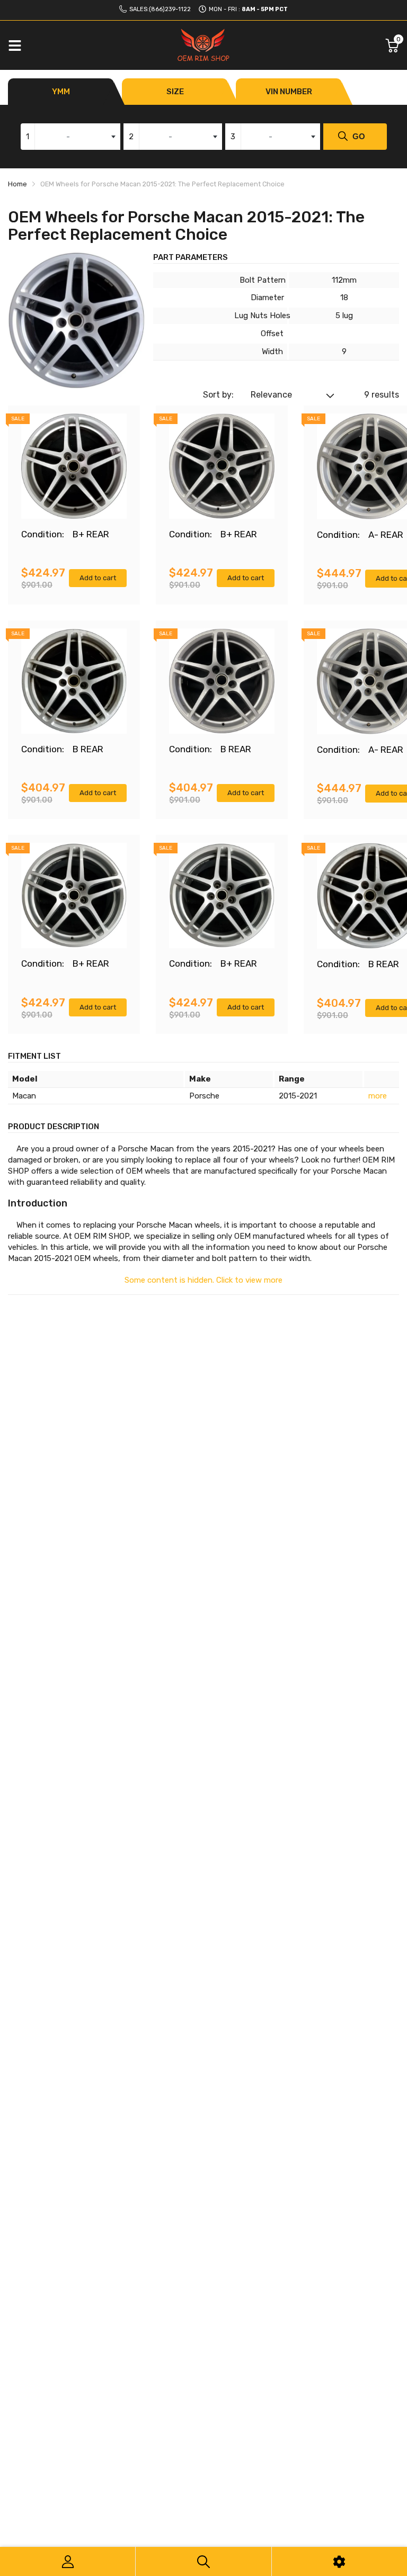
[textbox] (70, 137)
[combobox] (70, 137)
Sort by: (218, 395)
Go (359, 136)
